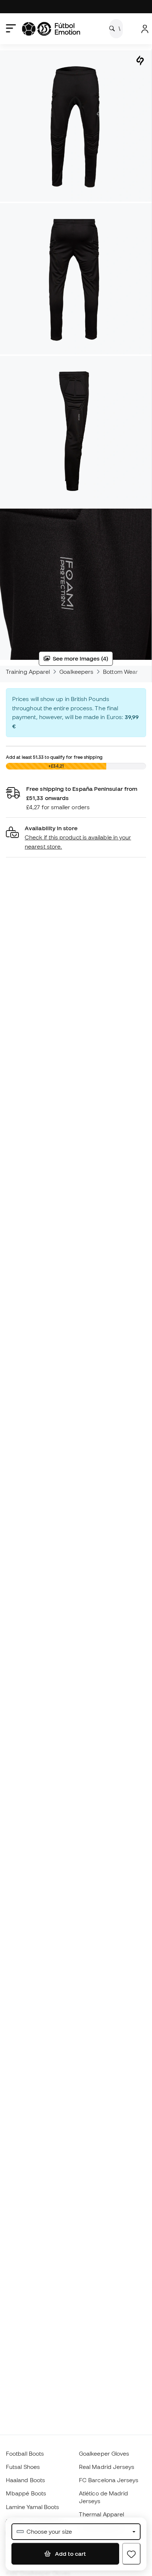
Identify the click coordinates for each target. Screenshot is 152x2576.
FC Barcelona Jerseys (109, 2480)
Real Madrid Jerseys (107, 2467)
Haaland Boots (25, 2480)
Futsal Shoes (23, 2467)
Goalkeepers (76, 672)
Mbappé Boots (26, 2493)
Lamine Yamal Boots (32, 2507)
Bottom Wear (120, 672)
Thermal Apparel (101, 2514)
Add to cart (70, 2554)
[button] (76, 837)
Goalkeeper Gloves (104, 2453)
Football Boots (25, 2453)
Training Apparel (28, 672)
